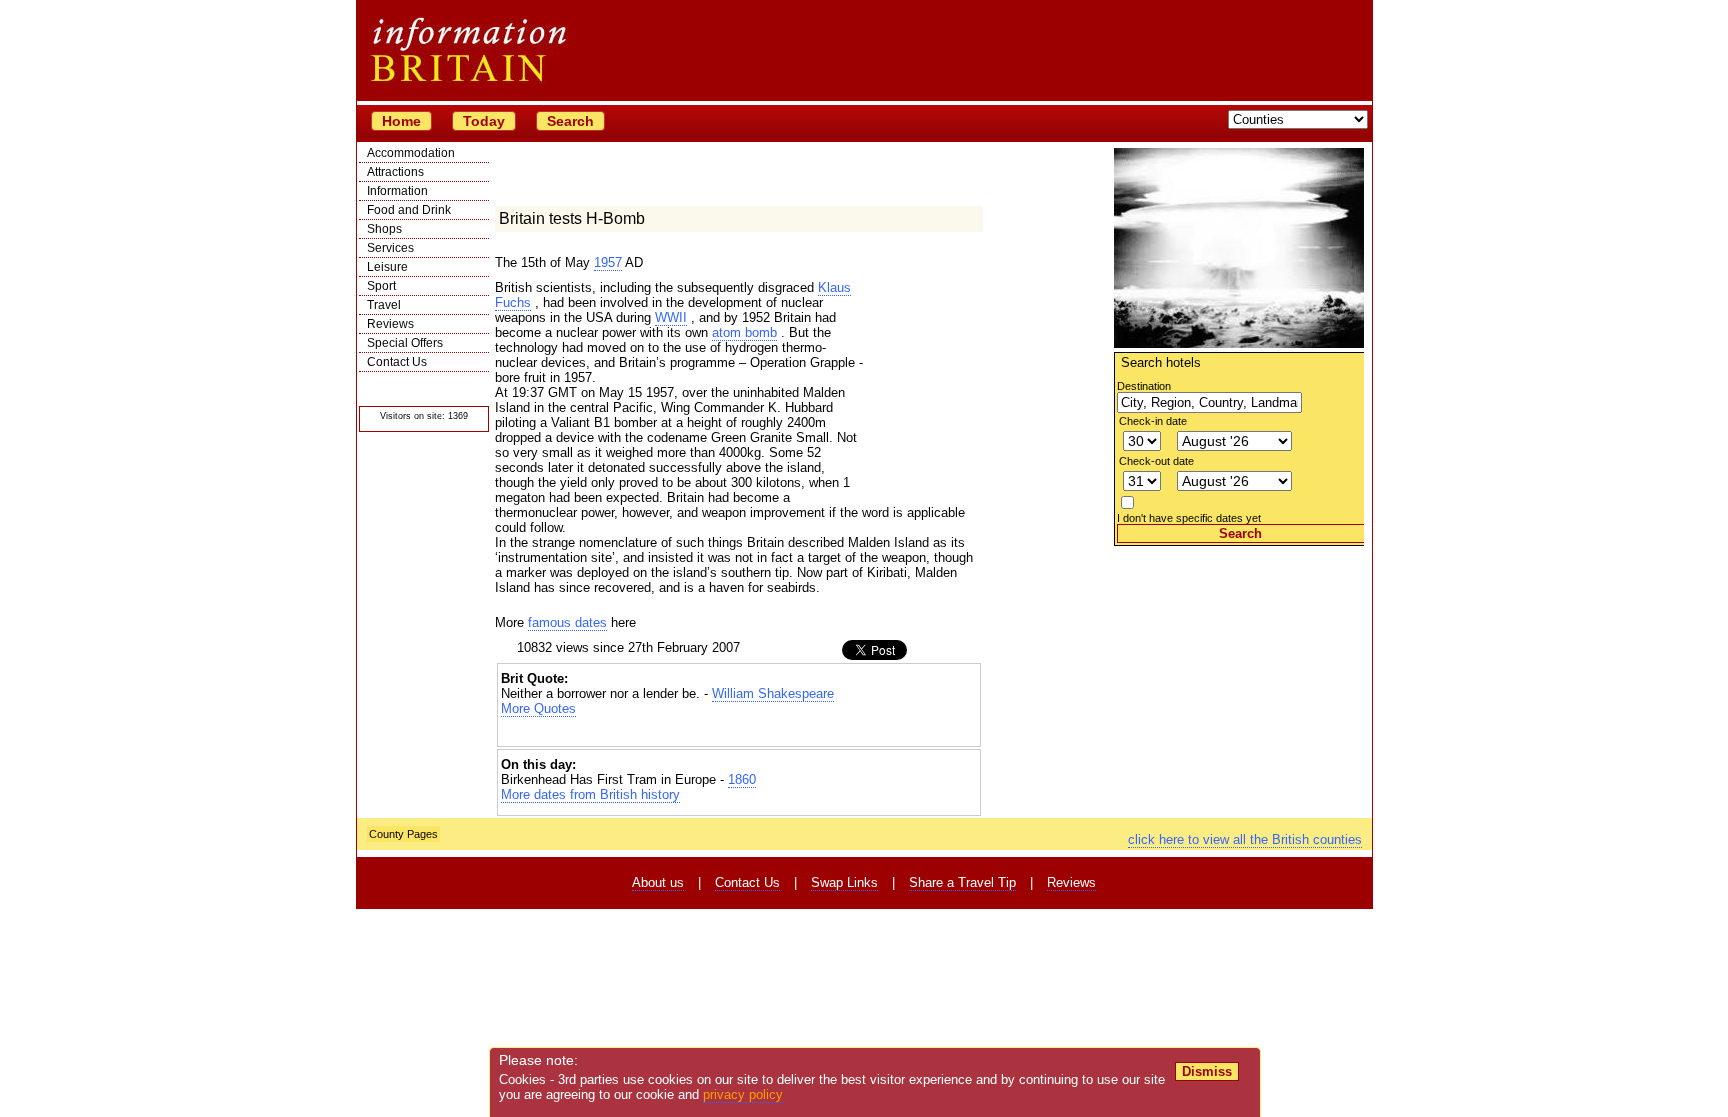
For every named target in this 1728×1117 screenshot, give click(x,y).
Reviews (390, 324)
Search (570, 121)
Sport (381, 286)
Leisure (387, 267)
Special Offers (405, 343)
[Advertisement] (1239, 671)
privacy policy (743, 1094)
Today (484, 121)
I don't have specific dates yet (1189, 518)
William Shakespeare (773, 693)
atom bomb (744, 332)
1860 (742, 779)
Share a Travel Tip (962, 882)
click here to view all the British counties (1245, 839)
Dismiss (1207, 1071)
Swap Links (844, 882)
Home (401, 121)
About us (658, 882)
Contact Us (397, 362)
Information (397, 191)
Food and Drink (409, 210)
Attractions (395, 172)
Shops (384, 229)
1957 (608, 262)
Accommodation (411, 153)
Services (390, 248)
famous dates (567, 622)
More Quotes (538, 708)
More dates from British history (590, 794)
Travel (384, 305)
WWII (671, 317)
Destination (1144, 386)
